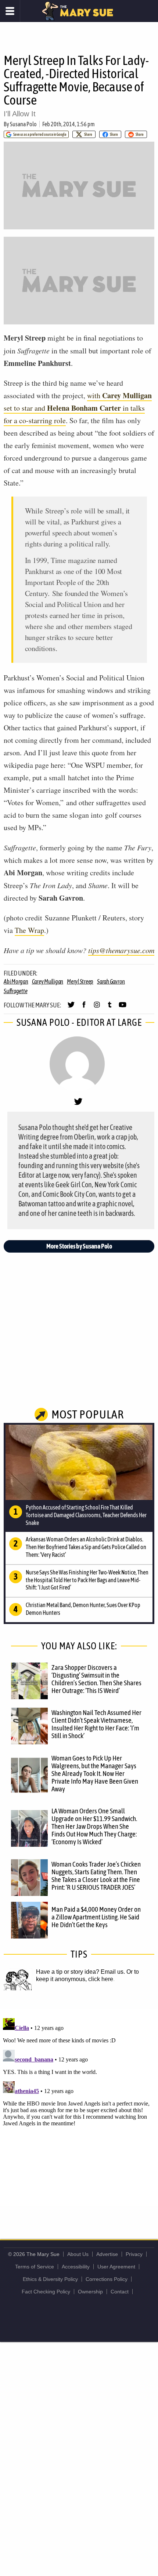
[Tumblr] (110, 1008)
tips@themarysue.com (121, 950)
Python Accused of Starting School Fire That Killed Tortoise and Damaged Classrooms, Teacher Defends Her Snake (86, 1515)
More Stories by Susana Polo (79, 1246)
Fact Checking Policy (46, 2292)
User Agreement (116, 2267)
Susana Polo (23, 124)
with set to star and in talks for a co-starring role (78, 408)
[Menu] (10, 11)
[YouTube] (123, 1008)
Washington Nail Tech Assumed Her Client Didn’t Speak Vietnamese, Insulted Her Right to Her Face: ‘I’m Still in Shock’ (96, 1724)
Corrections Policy (107, 2279)
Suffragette (15, 991)
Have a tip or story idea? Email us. (80, 1972)
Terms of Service (35, 2267)
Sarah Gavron (111, 981)
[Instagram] (97, 1008)
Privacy (134, 2254)
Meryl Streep (80, 981)
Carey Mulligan (48, 981)
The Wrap (29, 930)
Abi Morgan (16, 981)
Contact (120, 2292)
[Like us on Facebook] (84, 1008)
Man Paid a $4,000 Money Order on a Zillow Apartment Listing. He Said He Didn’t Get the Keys (96, 1917)
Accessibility (76, 2267)
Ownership (90, 2292)
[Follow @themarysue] (71, 1008)
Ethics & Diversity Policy (50, 2279)
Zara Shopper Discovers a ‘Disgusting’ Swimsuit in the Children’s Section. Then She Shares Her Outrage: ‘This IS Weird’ (96, 1679)
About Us (78, 2254)
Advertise (107, 2254)
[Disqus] (79, 2107)
